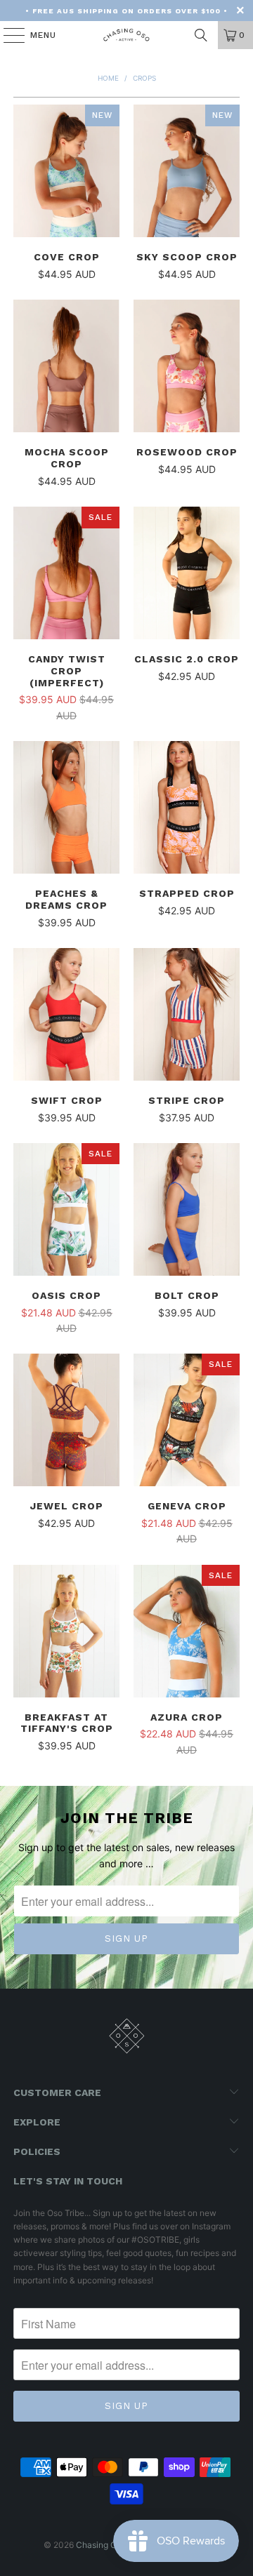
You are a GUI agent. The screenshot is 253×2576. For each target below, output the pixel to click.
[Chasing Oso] (126, 35)
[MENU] (7, 35)
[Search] (201, 35)
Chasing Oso (101, 2545)
